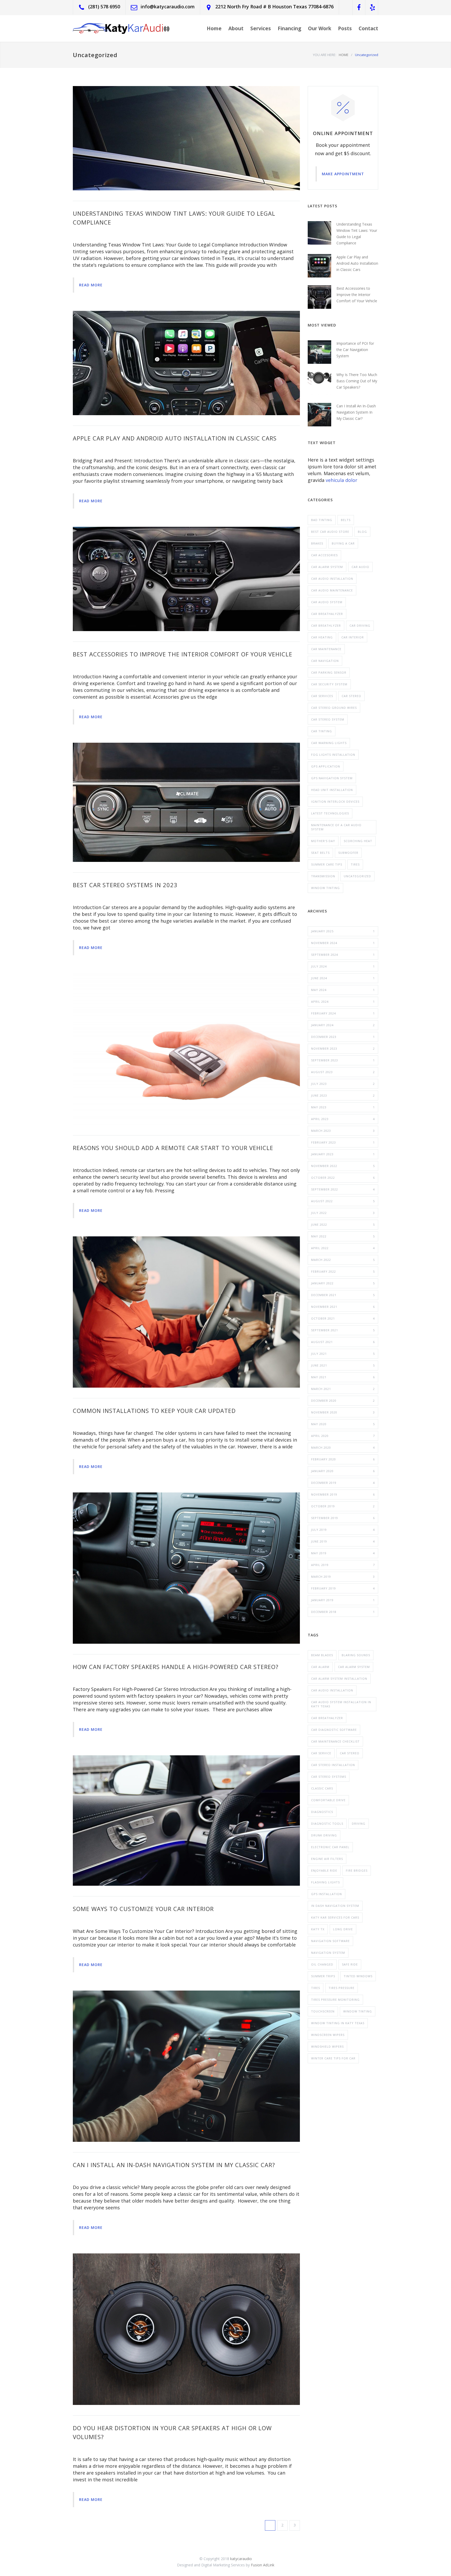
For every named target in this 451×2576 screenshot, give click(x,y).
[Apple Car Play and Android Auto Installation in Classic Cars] (186, 363)
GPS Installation (327, 1894)
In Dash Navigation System (335, 1906)
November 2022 (343, 1166)
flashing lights (325, 1882)
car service (321, 1753)
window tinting (358, 2011)
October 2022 (343, 1178)
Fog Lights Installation (333, 755)
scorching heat (358, 841)
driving (359, 1824)
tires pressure (342, 1988)
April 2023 (343, 1119)
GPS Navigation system (332, 778)
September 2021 (343, 1330)
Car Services (322, 696)
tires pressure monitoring (335, 2000)
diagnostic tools (327, 1824)
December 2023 (343, 1037)
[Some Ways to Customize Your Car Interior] (186, 1821)
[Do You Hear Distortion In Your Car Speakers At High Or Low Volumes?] (186, 2329)
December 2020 (343, 1401)
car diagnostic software (334, 1730)
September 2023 (343, 1060)
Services (261, 28)
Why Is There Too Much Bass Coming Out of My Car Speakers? (357, 381)
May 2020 (343, 1424)
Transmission (323, 876)
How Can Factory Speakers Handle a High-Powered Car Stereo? (176, 1667)
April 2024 (343, 1002)
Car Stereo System (328, 719)
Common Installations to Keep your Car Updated (154, 1411)
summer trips (323, 1976)
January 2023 (343, 1154)
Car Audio (360, 567)
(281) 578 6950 (104, 7)
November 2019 (343, 1494)
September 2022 (343, 1189)
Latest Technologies (330, 813)
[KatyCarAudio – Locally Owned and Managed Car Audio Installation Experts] (121, 28)
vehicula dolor (342, 480)
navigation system (328, 1953)
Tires (355, 864)
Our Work (320, 28)
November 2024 (343, 943)
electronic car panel (330, 1847)
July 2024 (343, 966)
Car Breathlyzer (326, 625)
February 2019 (343, 1588)
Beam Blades (322, 1655)
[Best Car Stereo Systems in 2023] (186, 802)
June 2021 (343, 1365)
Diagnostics (322, 1812)
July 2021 (343, 1354)
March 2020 (343, 1447)
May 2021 (343, 1377)
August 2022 (343, 1201)
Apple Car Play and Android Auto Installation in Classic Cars (175, 438)
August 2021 (343, 1342)
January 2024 (343, 1025)
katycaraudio (241, 2559)
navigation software (330, 1941)
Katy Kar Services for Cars (335, 1917)
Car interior (353, 637)
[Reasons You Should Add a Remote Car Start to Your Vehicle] (186, 1049)
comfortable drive (328, 1800)
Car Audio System (327, 602)
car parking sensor (329, 672)
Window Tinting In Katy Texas (338, 2023)
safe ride (350, 1964)
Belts (346, 520)
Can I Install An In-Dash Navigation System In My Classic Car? (174, 2165)
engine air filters (327, 1859)
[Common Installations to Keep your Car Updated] (186, 1312)
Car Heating (322, 637)
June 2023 (343, 1095)
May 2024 (343, 990)
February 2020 (343, 1459)
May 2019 (343, 1553)
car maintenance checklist (335, 1741)
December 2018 (343, 1612)
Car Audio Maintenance (332, 590)
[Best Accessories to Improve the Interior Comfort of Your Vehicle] (186, 579)
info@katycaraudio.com (168, 7)
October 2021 (343, 1318)
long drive (343, 1929)
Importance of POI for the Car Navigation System (355, 350)
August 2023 (343, 1072)
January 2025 (343, 931)
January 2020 (343, 1471)
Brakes (317, 543)
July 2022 (343, 1213)
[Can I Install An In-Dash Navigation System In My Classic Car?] (186, 2066)
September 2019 (343, 1518)
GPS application (326, 766)
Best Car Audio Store (330, 532)
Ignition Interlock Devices (335, 802)
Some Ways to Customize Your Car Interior (143, 1909)
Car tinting (322, 731)
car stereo (351, 696)
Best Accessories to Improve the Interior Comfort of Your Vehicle (183, 654)
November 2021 (343, 1307)
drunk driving (324, 1835)
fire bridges (357, 1870)
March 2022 (343, 1260)
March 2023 (343, 1131)
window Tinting (325, 888)
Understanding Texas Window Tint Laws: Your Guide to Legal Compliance (357, 234)
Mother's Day (323, 841)
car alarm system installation (339, 1679)
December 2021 (343, 1295)
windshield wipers (327, 2046)
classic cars (322, 1788)
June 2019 (343, 1541)
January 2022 (343, 1283)
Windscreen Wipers (328, 2035)
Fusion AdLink (263, 2565)
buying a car (343, 543)
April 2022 (343, 1248)
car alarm (320, 1667)
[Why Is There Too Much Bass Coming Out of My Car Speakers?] (319, 383)
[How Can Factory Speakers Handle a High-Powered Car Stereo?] (186, 1568)
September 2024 (343, 955)
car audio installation (332, 1690)
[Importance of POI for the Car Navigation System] (319, 352)
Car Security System (329, 684)
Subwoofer (348, 853)
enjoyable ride (324, 1870)
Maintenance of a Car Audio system (336, 827)
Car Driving (360, 625)
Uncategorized (357, 876)
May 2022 (343, 1236)
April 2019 (343, 1565)
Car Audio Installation (332, 579)
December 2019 (343, 1483)
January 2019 (343, 1600)
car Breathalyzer (327, 1718)
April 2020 (343, 1436)
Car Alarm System (327, 567)
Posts (345, 28)
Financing (289, 28)
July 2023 (343, 1084)
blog (362, 532)
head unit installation (332, 790)
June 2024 (343, 978)
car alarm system (354, 1667)
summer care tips (327, 864)
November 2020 (343, 1412)
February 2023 (343, 1142)
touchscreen (323, 2011)
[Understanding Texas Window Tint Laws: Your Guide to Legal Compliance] (186, 138)
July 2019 (343, 1530)
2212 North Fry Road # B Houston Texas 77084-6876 (274, 7)
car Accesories (324, 555)
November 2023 (343, 1048)
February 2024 (343, 1013)
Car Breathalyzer (327, 614)
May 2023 (343, 1107)
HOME (344, 55)
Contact (368, 28)
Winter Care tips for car (333, 2058)
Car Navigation (325, 661)
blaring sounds (356, 1655)
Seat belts (320, 853)
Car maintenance (326, 649)
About (236, 28)
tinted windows (358, 1976)
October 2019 (343, 1506)
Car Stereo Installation (333, 1765)
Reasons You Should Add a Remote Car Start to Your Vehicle (173, 1148)
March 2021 (343, 1389)
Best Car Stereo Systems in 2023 (125, 885)
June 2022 (343, 1224)
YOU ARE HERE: (325, 55)
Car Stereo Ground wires (334, 708)
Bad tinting (322, 520)
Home (214, 28)
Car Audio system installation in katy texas (341, 1704)
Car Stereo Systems (329, 1777)
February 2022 (343, 1271)
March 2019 (343, 1577)
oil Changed (322, 1964)
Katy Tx (318, 1929)
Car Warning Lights (329, 743)
